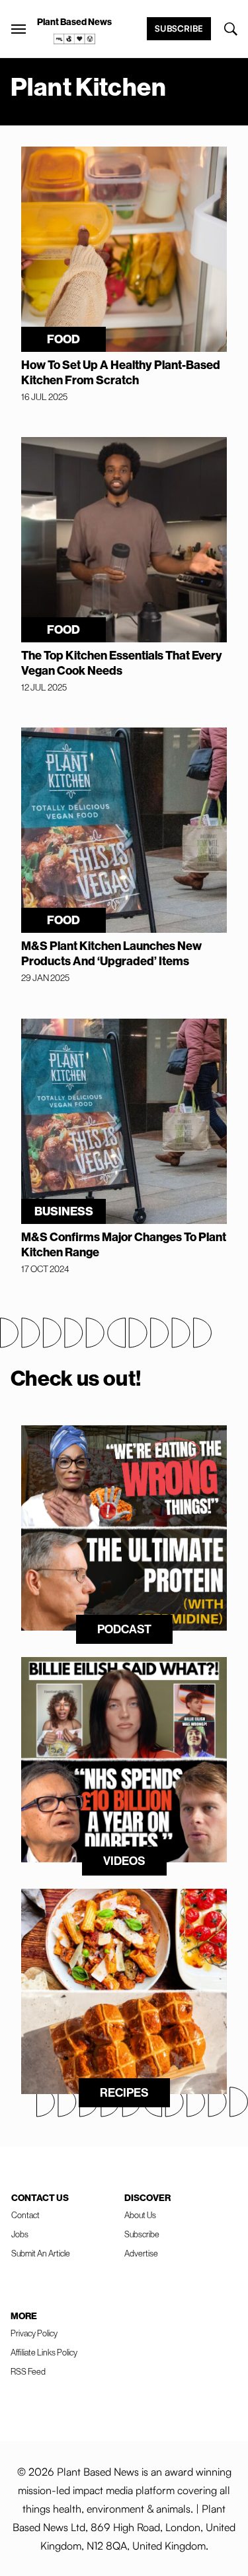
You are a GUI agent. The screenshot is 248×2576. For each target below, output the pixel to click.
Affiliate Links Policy (44, 2352)
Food (63, 339)
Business (64, 1211)
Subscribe (179, 28)
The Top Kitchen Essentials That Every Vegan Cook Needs (122, 663)
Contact (25, 2215)
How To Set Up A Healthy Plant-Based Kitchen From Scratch (121, 372)
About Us (140, 2215)
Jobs (20, 2234)
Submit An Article (41, 2253)
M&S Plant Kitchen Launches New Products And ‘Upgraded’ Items (111, 953)
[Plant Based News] (19, 29)
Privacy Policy (34, 2333)
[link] (75, 39)
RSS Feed (28, 2371)
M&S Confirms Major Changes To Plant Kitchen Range (124, 1244)
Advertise (141, 2253)
